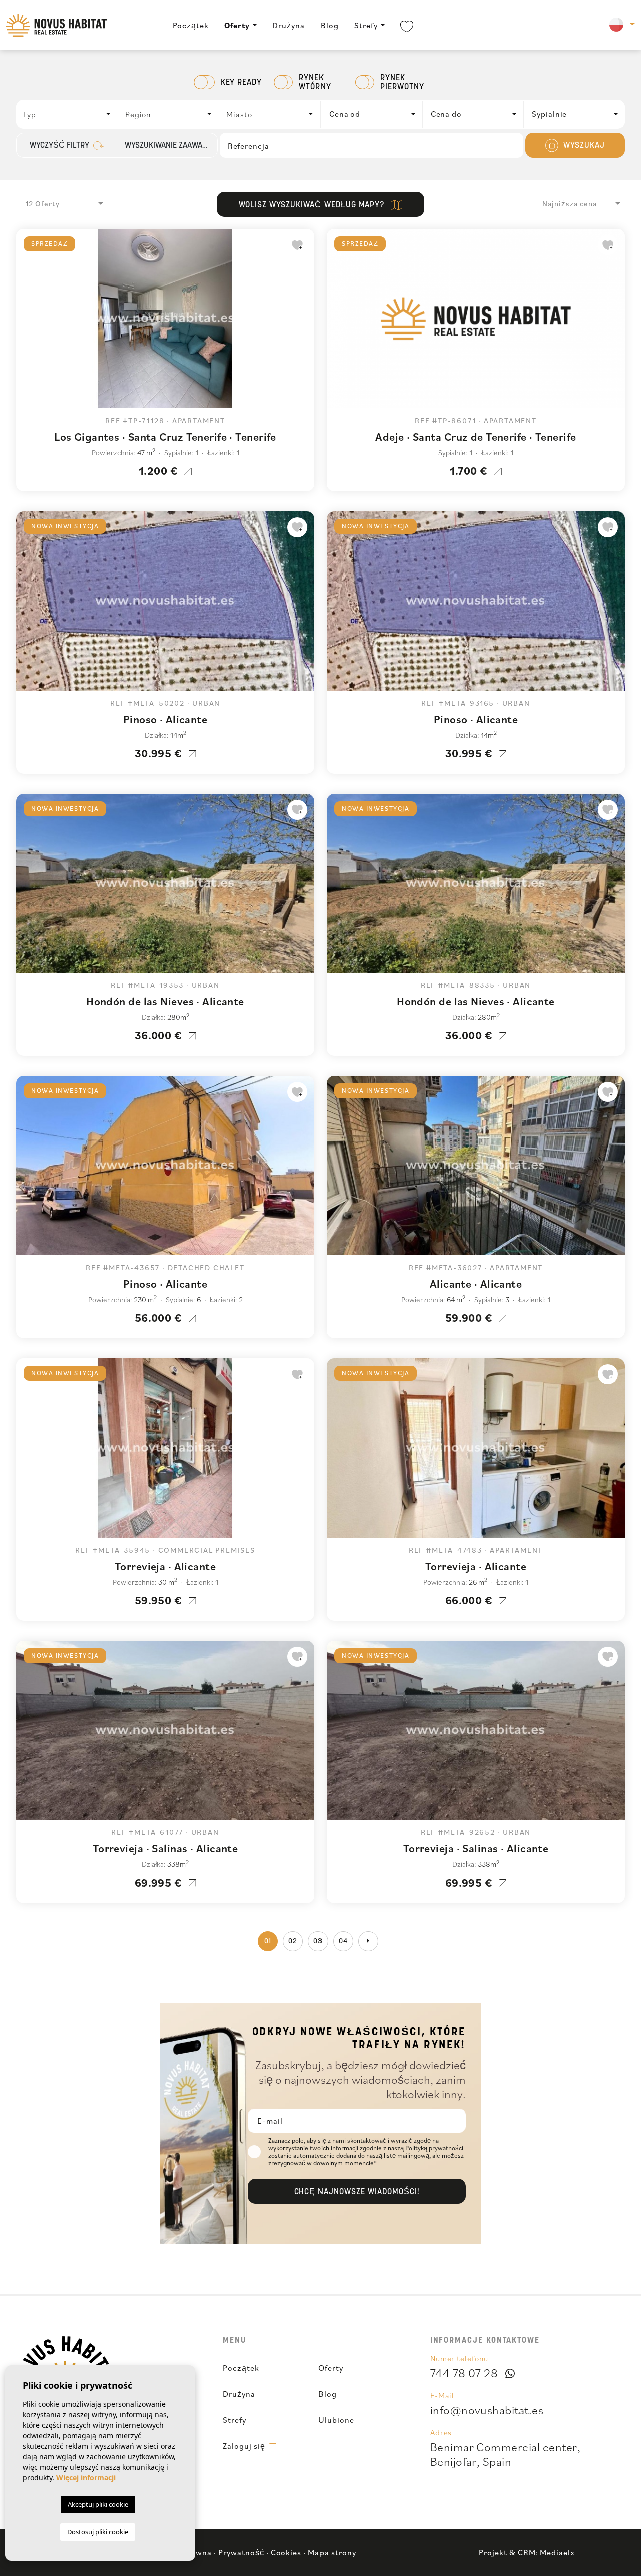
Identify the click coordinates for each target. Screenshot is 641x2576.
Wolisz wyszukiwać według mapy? (313, 205)
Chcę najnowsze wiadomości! (357, 2192)
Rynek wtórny (315, 83)
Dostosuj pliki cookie (98, 2532)
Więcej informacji (86, 2478)
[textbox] (70, 114)
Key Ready (242, 83)
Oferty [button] (237, 25)
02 (293, 1942)
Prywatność (241, 2552)
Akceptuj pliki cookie (98, 2504)
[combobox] (67, 114)
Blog (330, 25)
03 (318, 1942)
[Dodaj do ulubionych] (297, 245)
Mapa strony (332, 2552)
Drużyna (289, 25)
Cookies (286, 2552)
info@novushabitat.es (487, 2410)
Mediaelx (557, 2552)
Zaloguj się (245, 2446)
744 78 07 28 (464, 2373)
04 (343, 1942)
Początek (191, 25)
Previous (26, 324)
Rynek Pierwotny (402, 83)
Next (304, 324)
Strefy (366, 25)
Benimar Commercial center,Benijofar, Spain (505, 2454)
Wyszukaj (583, 146)
